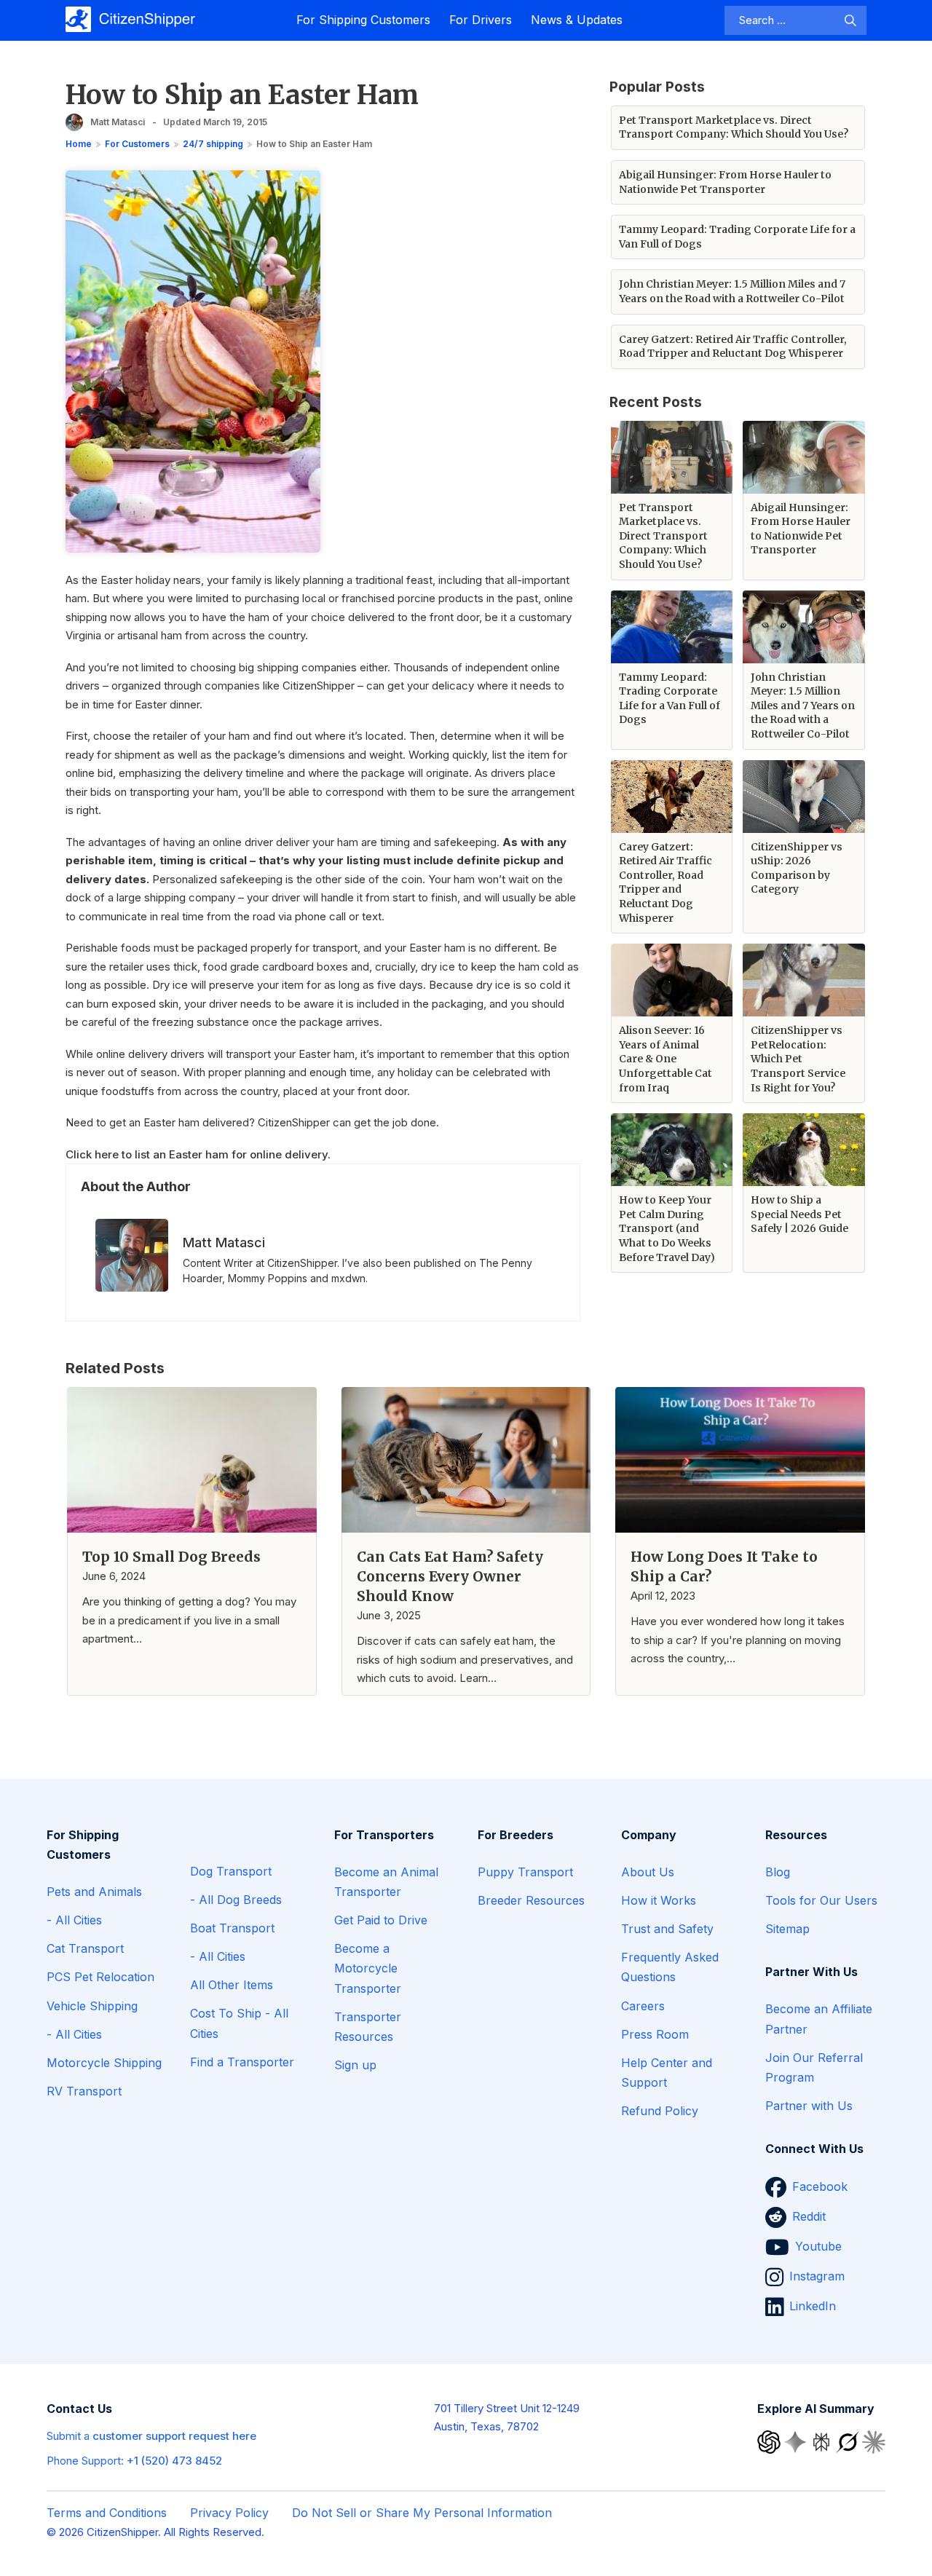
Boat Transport (232, 1928)
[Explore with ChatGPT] (770, 2441)
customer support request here (174, 2436)
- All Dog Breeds (236, 1900)
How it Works (659, 1900)
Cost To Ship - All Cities (239, 2023)
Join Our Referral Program (814, 2067)
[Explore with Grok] (849, 2441)
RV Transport (84, 2091)
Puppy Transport (525, 1872)
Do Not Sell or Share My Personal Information (422, 2513)
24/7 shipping (213, 144)
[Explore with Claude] (874, 2441)
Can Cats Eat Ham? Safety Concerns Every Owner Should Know (450, 1576)
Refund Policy (660, 2111)
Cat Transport (85, 1948)
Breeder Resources (531, 1900)
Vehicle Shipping (92, 2006)
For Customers (137, 144)
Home (79, 144)
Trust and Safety (667, 1929)
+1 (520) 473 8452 (174, 2461)
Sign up (355, 2065)
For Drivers (481, 20)
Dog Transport (231, 1871)
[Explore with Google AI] (797, 2441)
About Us (648, 1872)
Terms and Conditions (107, 2513)
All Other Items (232, 1985)
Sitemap (787, 1929)
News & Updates (577, 20)
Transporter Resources (368, 2027)
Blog (778, 1872)
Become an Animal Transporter (386, 1882)
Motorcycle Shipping (104, 2063)
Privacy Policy (229, 2513)
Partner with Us (809, 2106)
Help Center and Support (667, 2073)
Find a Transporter (242, 2062)
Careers (643, 2006)
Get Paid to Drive (381, 1920)
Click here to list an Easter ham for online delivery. (198, 1154)
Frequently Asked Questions (670, 1967)
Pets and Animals (94, 1892)
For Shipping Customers (363, 20)
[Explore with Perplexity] (823, 2441)
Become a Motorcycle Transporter (368, 1968)
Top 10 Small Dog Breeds (171, 1557)
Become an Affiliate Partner (819, 2019)
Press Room (655, 2034)
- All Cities (74, 1920)
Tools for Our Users (821, 1900)
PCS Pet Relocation (100, 1977)
